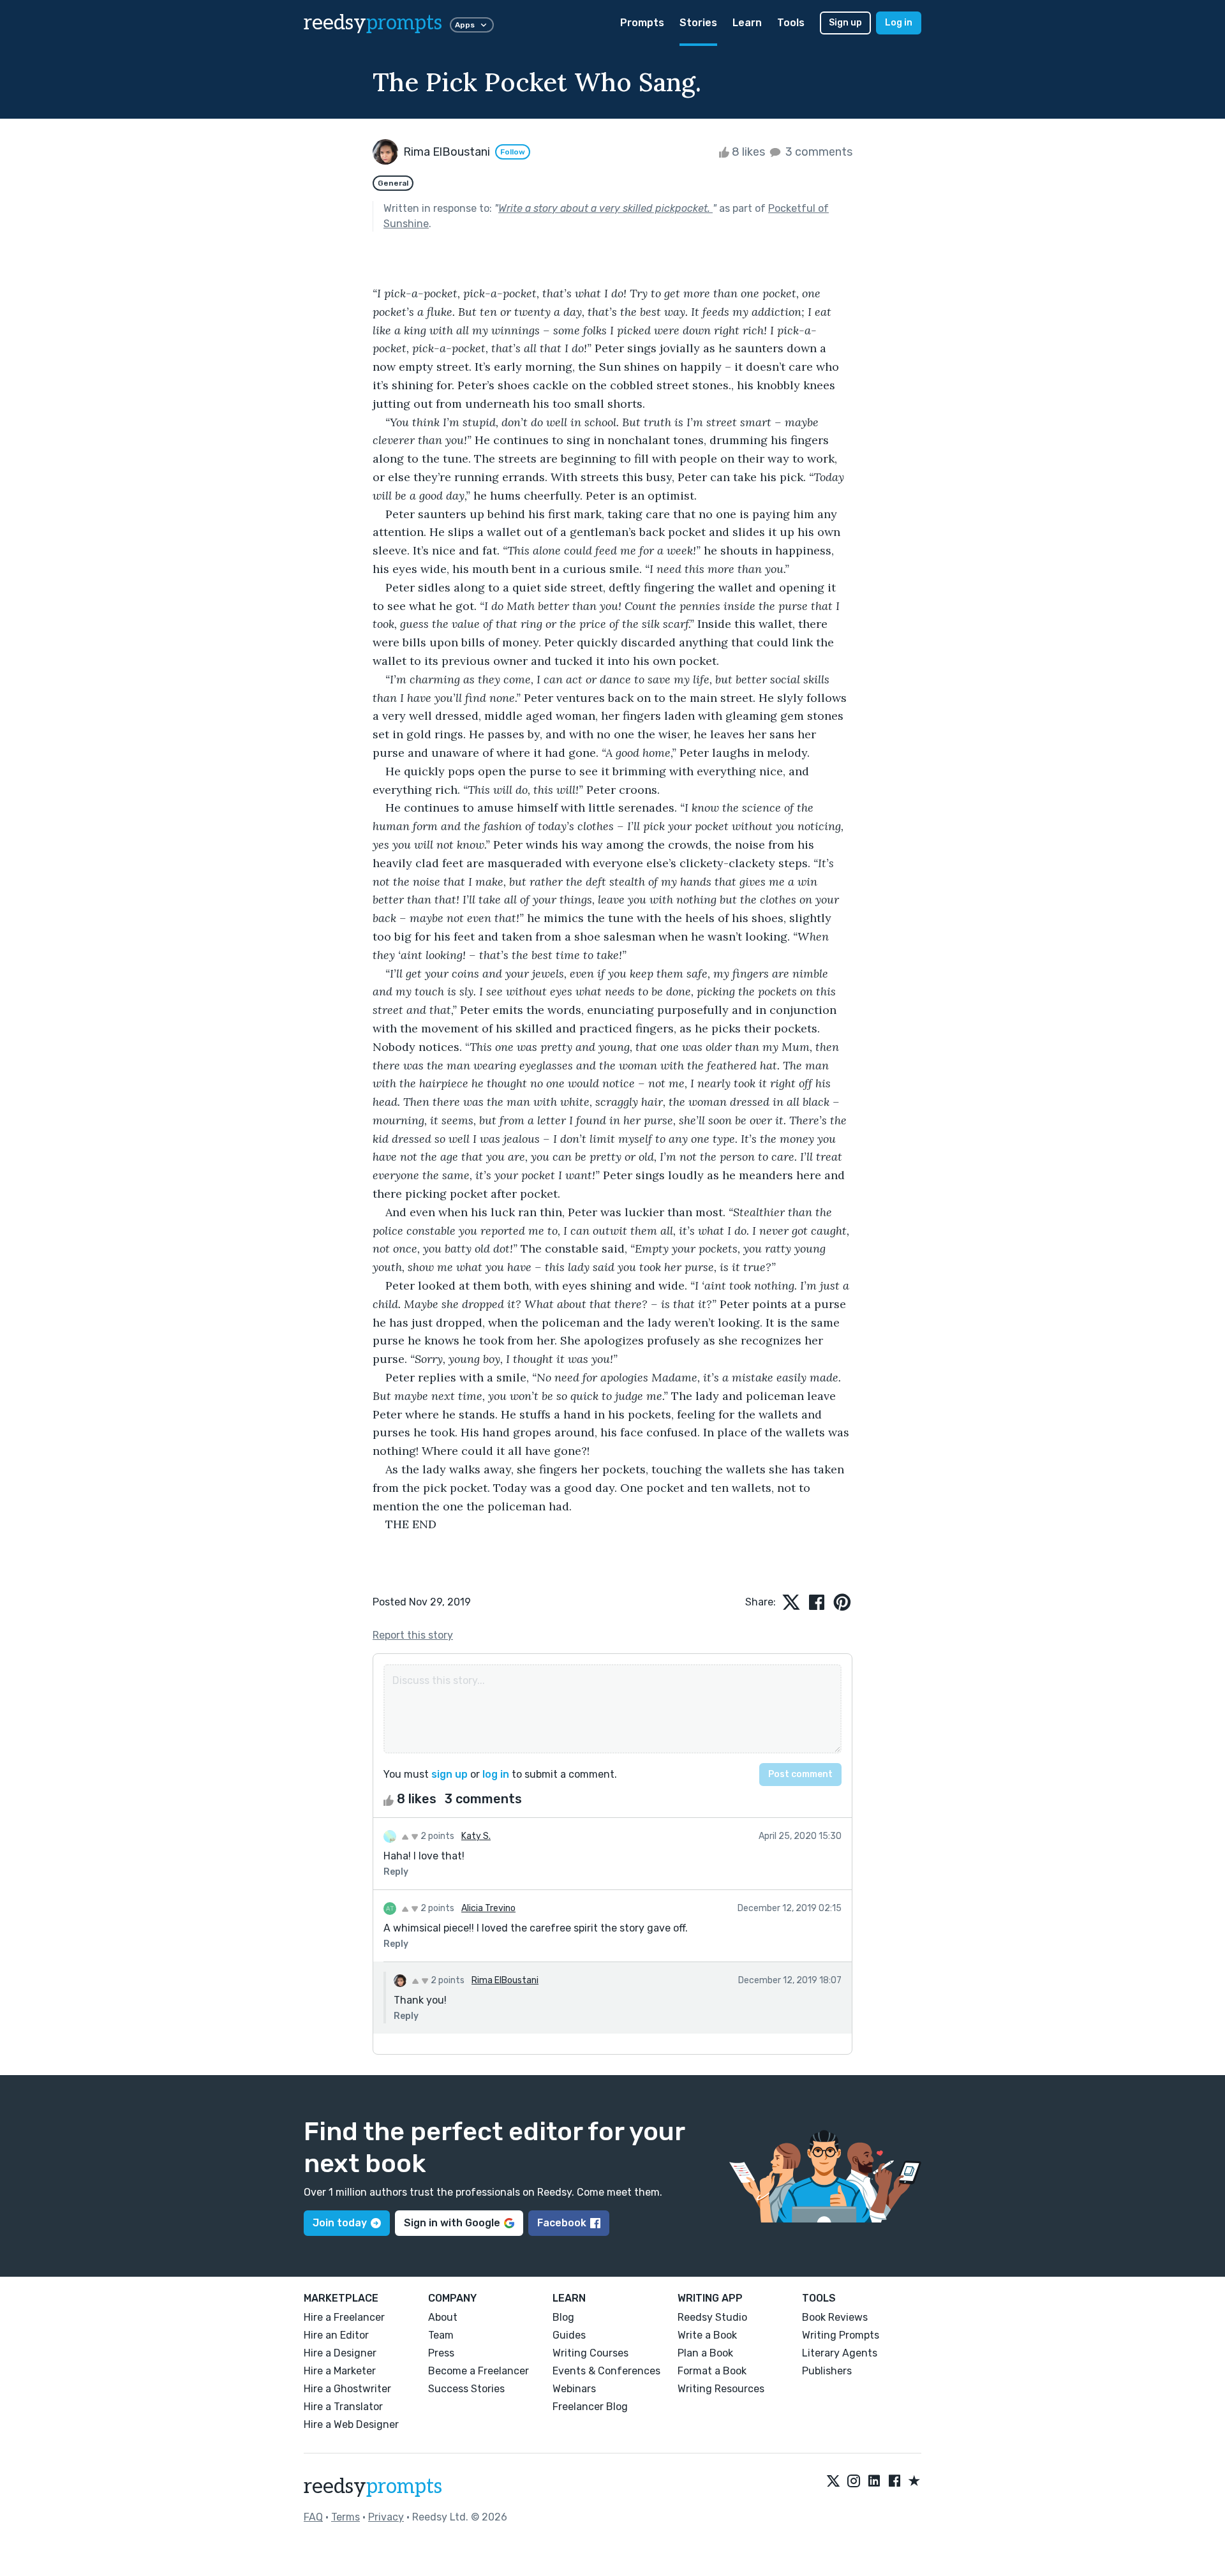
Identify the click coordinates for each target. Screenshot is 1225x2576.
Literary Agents (840, 2353)
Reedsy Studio (712, 2317)
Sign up (845, 23)
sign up (449, 1774)
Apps (465, 25)
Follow (513, 152)
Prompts (642, 23)
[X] (833, 2482)
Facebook (562, 2223)
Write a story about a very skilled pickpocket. (605, 208)
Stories (698, 23)
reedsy (373, 23)
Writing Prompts (841, 2335)
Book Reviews (835, 2317)
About (443, 2317)
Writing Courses (590, 2353)
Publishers (827, 2371)
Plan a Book (705, 2353)
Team (441, 2335)
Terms (345, 2517)
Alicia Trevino (488, 1908)
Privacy (386, 2517)
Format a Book (712, 2371)
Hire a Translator (343, 2407)
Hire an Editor (336, 2335)
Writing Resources (721, 2389)
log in (496, 1774)
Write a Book (707, 2335)
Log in (899, 23)
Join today (340, 2223)
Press (441, 2353)
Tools (791, 23)
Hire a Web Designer (351, 2424)
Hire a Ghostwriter (347, 2389)
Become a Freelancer (479, 2371)
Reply (396, 1872)
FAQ (313, 2517)
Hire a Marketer (340, 2371)
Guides (569, 2335)
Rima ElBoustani (505, 1980)
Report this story (413, 1635)
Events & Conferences (606, 2371)
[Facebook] (895, 2482)
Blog (563, 2317)
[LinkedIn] (874, 2482)
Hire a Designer (340, 2353)
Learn (747, 23)
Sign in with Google (452, 2223)
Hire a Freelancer (344, 2317)
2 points (436, 1836)
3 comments (818, 152)
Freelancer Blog (590, 2407)
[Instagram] (854, 2482)
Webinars (574, 2389)
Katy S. (476, 1836)
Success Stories (466, 2389)
